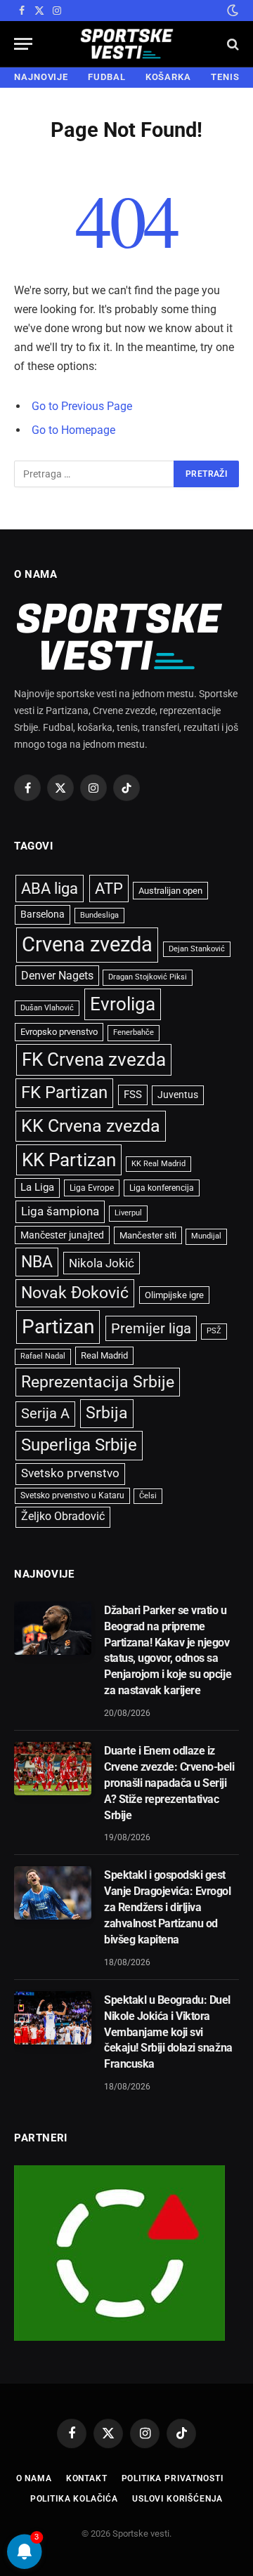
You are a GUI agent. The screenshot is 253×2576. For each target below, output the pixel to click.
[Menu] (23, 44)
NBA (37, 1262)
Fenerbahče (134, 1032)
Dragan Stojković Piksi (148, 977)
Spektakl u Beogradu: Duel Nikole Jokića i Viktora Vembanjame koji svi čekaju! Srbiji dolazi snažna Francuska (168, 2032)
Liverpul (128, 1213)
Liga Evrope (92, 1188)
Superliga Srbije (79, 1445)
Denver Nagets (57, 976)
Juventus (178, 1095)
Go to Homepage (73, 430)
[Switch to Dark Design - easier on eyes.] (231, 11)
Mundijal (206, 1236)
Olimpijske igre (174, 1295)
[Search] (232, 44)
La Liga (37, 1187)
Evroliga (123, 1004)
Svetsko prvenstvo (70, 1473)
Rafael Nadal (43, 1356)
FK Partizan (64, 1092)
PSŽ (214, 1331)
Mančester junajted (62, 1235)
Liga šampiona (60, 1211)
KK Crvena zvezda (91, 1126)
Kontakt (87, 2478)
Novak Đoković (75, 1293)
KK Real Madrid (158, 1164)
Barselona (43, 914)
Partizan (58, 1327)
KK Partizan (69, 1160)
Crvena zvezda (87, 944)
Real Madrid (104, 1355)
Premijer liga (151, 1328)
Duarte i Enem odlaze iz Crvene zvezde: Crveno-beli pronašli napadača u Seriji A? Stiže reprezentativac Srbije (169, 1783)
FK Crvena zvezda (94, 1059)
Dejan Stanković (197, 949)
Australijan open (170, 891)
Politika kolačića (74, 2499)
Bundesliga (99, 915)
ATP (109, 889)
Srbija (107, 1413)
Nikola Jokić (102, 1263)
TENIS (225, 77)
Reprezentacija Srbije (98, 1382)
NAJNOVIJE (41, 77)
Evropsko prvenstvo (59, 1032)
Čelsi (148, 1496)
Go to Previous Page (82, 406)
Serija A (45, 1414)
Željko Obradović (63, 1517)
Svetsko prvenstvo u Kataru (72, 1495)
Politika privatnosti (173, 2478)
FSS (133, 1095)
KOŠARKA (168, 77)
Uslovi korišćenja (177, 2499)
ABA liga (50, 889)
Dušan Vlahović (47, 1008)
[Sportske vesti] (127, 44)
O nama (34, 2478)
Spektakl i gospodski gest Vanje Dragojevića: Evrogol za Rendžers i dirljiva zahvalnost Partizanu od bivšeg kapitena (168, 1907)
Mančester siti (148, 1235)
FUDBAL (106, 77)
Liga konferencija (162, 1188)
